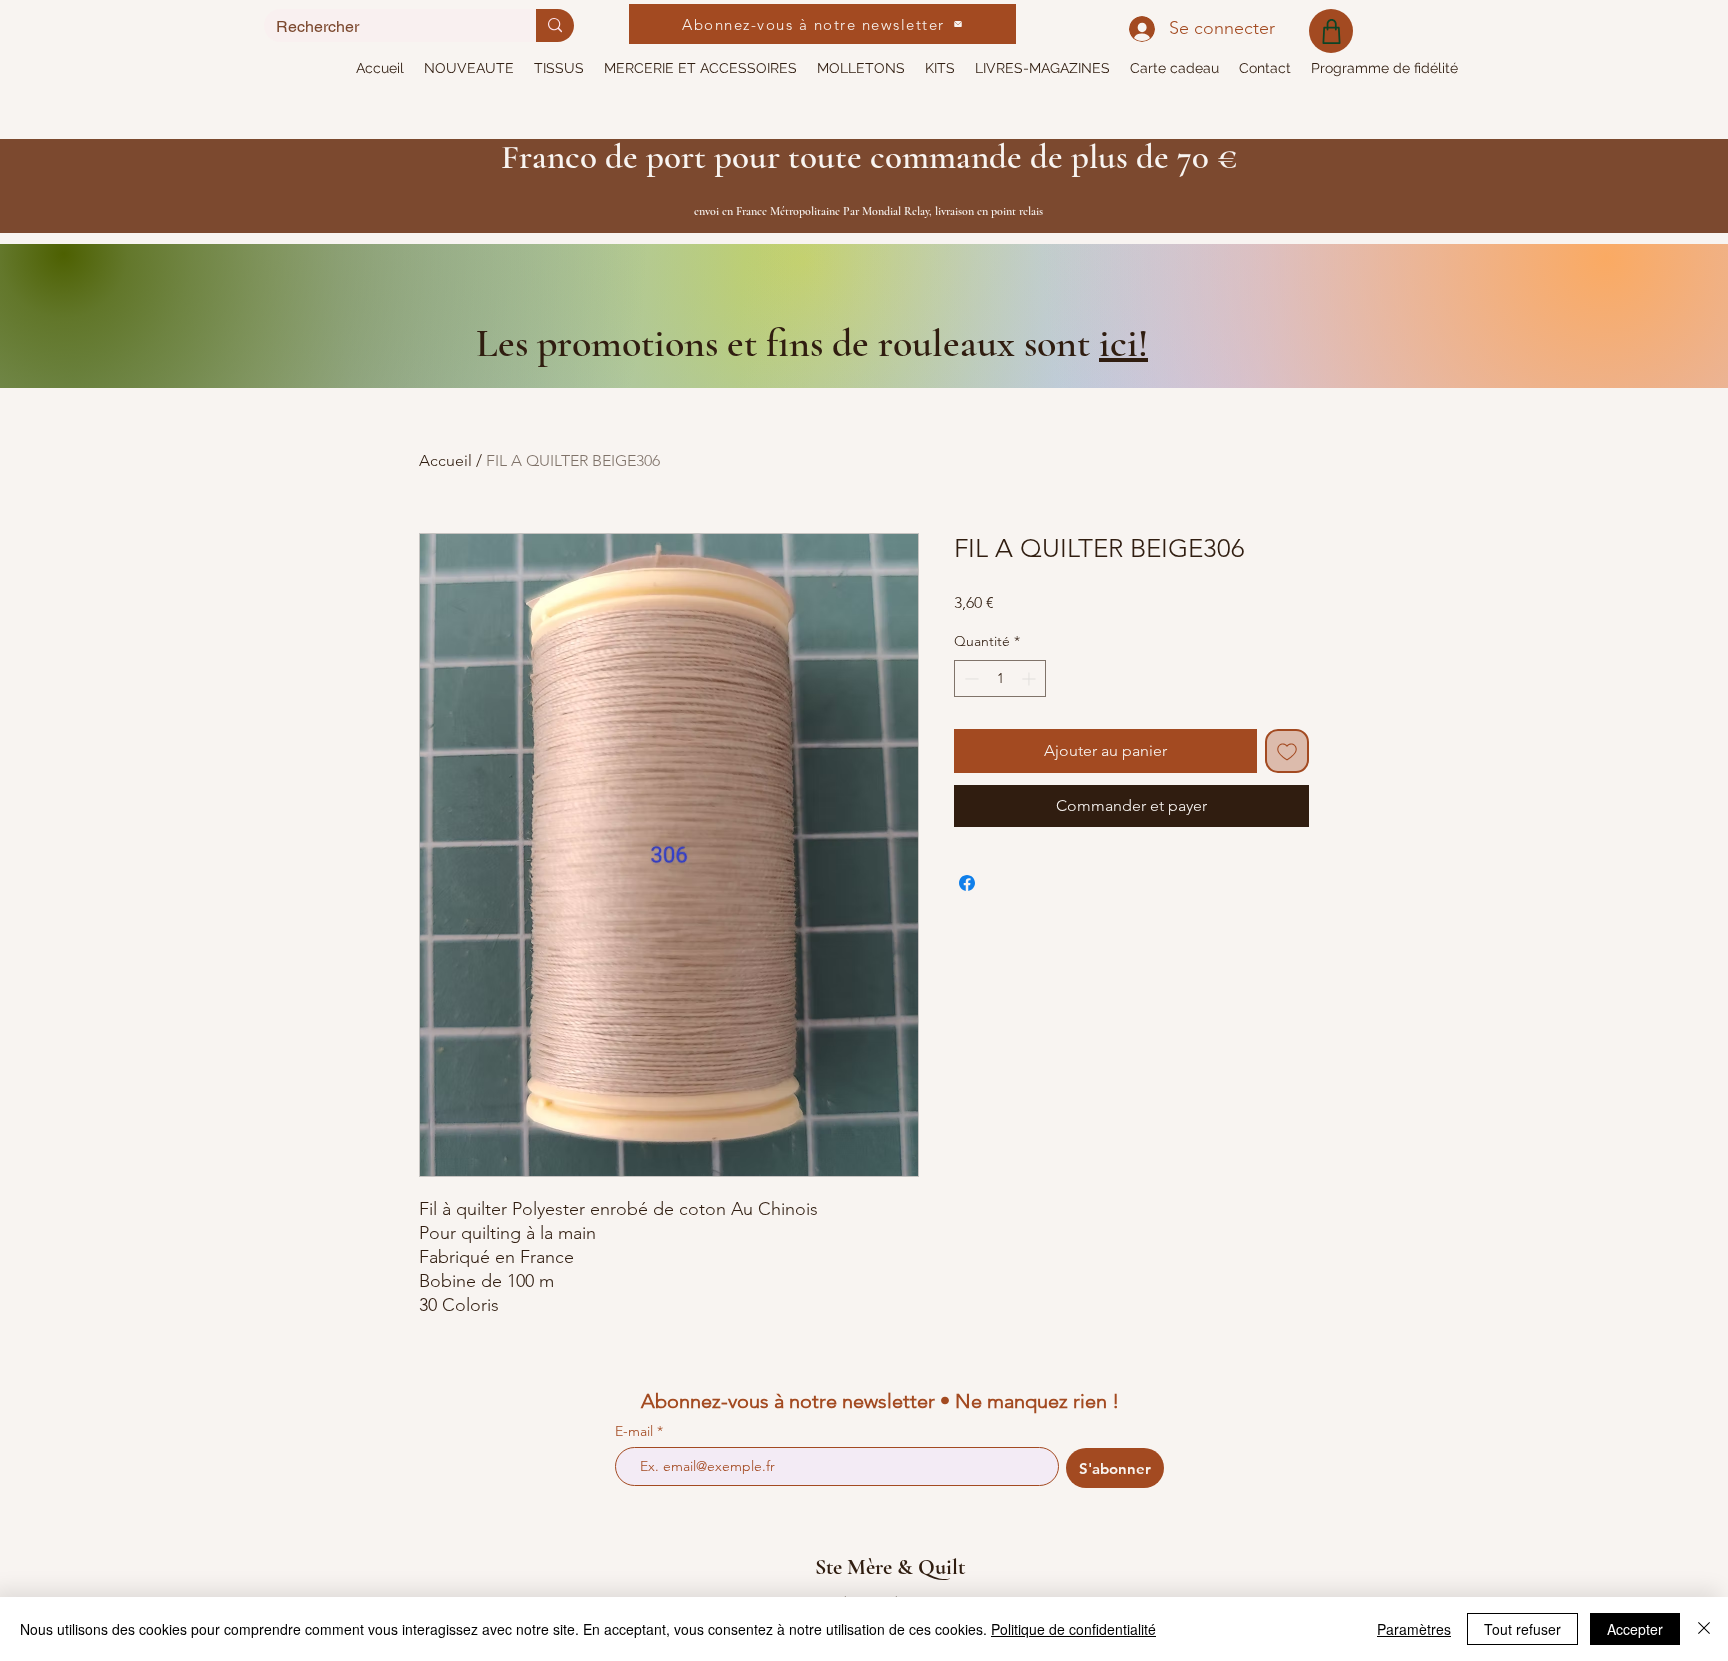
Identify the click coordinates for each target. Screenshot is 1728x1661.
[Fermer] (1704, 1629)
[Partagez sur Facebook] (967, 883)
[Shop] (1331, 31)
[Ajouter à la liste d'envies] (1287, 751)
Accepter (1635, 1629)
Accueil (445, 460)
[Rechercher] (555, 25)
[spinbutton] (1000, 678)
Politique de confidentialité (1073, 1629)
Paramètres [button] (1414, 1629)
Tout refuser (1522, 1629)
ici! (1123, 343)
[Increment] (1030, 678)
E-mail (636, 1431)
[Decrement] (969, 678)
